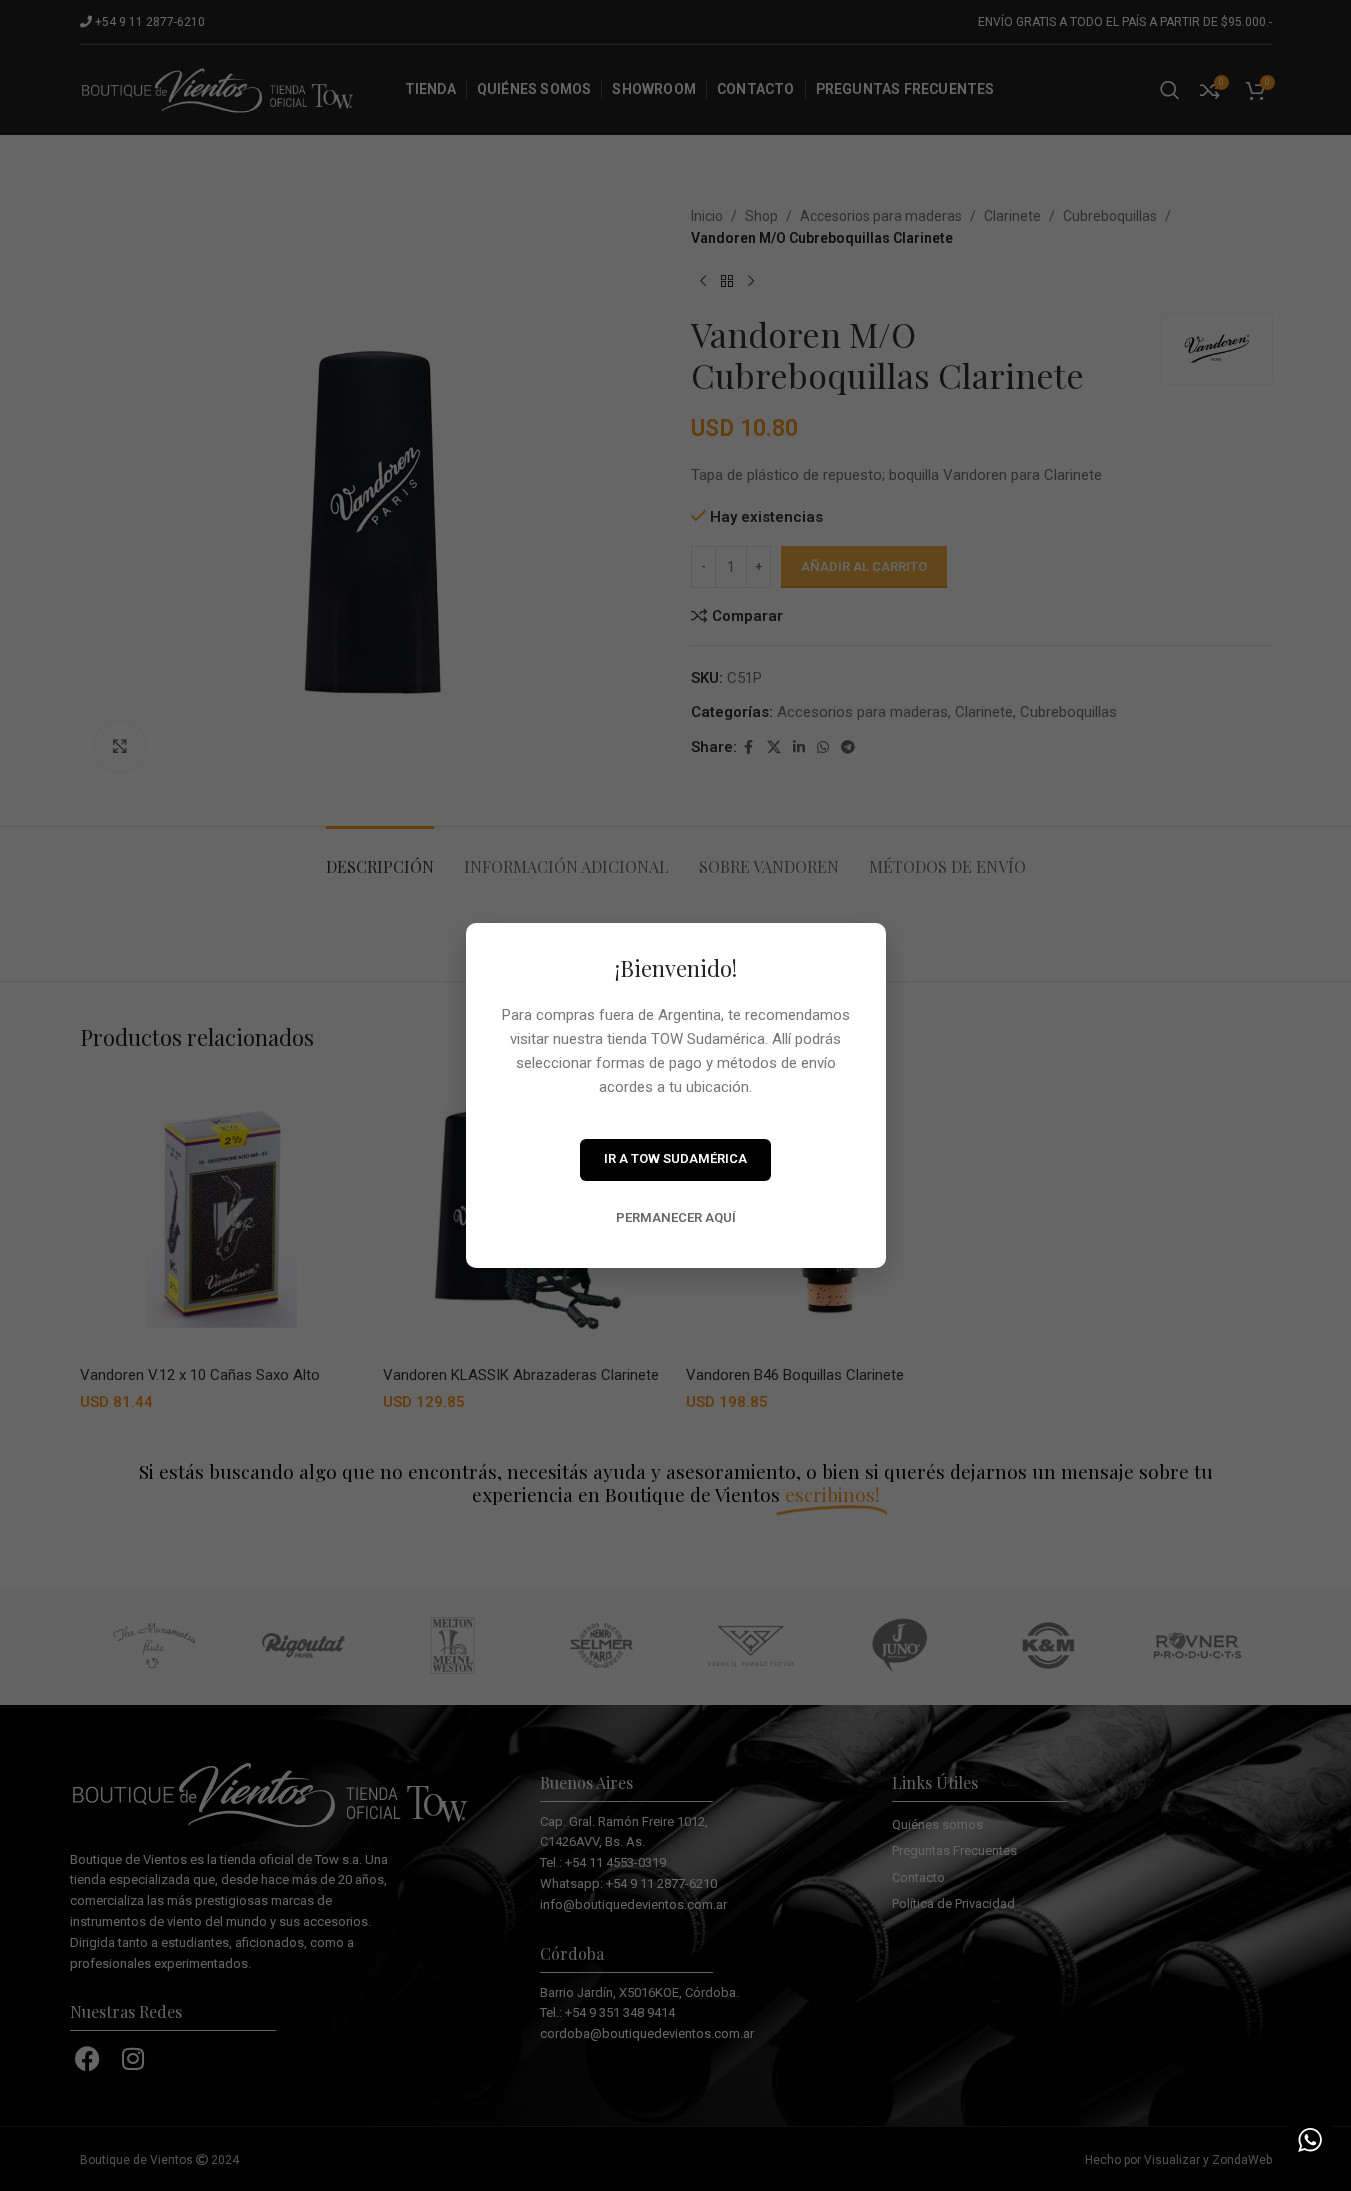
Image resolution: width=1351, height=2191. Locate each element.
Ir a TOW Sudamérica (675, 1158)
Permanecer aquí (676, 1217)
